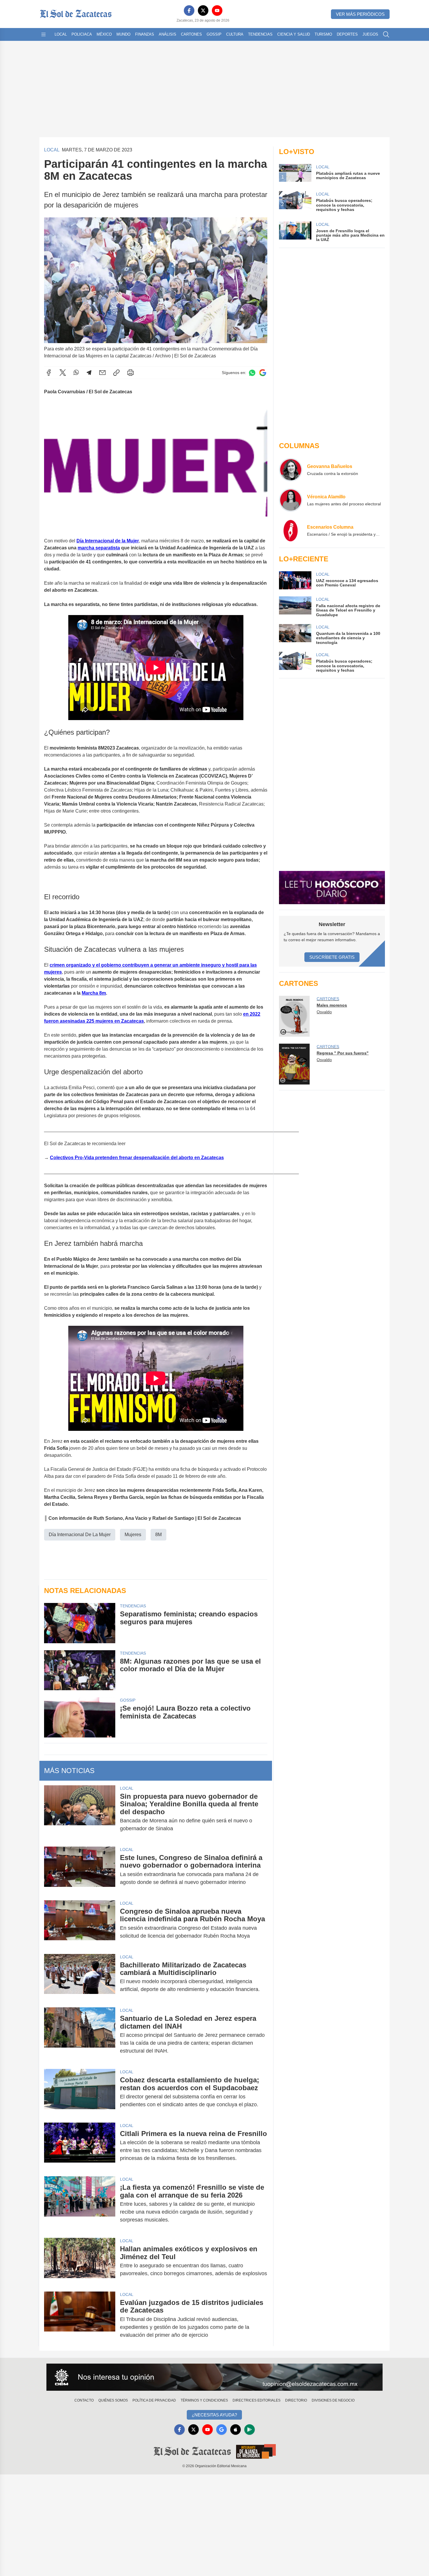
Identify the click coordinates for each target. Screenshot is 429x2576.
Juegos (370, 34)
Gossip (214, 34)
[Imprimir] (130, 373)
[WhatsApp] (76, 373)
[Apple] (236, 2430)
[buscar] (386, 34)
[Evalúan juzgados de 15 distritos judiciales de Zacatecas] (80, 2319)
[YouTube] (217, 11)
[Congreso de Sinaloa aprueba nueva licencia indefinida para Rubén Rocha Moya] (80, 1924)
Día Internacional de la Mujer (108, 541)
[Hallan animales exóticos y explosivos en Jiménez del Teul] (80, 2261)
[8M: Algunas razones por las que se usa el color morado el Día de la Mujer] (80, 1670)
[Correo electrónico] (102, 373)
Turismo (323, 34)
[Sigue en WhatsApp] (252, 373)
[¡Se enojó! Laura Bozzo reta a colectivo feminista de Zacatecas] (80, 1717)
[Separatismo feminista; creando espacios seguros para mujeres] (80, 1623)
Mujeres (133, 1535)
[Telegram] (89, 373)
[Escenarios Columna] (291, 530)
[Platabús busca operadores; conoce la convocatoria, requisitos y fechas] (295, 662)
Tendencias (260, 34)
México (104, 34)
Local (61, 34)
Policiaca (82, 34)
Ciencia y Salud (294, 34)
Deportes (347, 34)
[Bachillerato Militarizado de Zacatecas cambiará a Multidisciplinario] (80, 1977)
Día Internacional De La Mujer (80, 1535)
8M (158, 1535)
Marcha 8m (94, 993)
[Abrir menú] (43, 34)
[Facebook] (189, 11)
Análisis (168, 34)
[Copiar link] (116, 373)
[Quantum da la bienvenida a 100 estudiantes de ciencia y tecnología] (295, 634)
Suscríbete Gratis (332, 957)
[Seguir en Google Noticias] (263, 373)
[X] (203, 11)
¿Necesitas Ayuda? (214, 2415)
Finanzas (145, 34)
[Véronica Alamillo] (291, 500)
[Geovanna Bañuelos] (291, 470)
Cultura (235, 34)
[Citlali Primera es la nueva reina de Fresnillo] (80, 2146)
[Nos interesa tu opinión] (214, 2377)
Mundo (123, 34)
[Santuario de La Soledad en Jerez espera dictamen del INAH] (80, 2035)
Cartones (191, 34)
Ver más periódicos (360, 14)
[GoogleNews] (222, 2430)
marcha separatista (99, 548)
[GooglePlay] (250, 2430)
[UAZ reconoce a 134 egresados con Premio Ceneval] (295, 580)
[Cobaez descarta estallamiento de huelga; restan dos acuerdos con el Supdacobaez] (80, 2092)
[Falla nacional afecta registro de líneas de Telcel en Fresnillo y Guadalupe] (295, 607)
